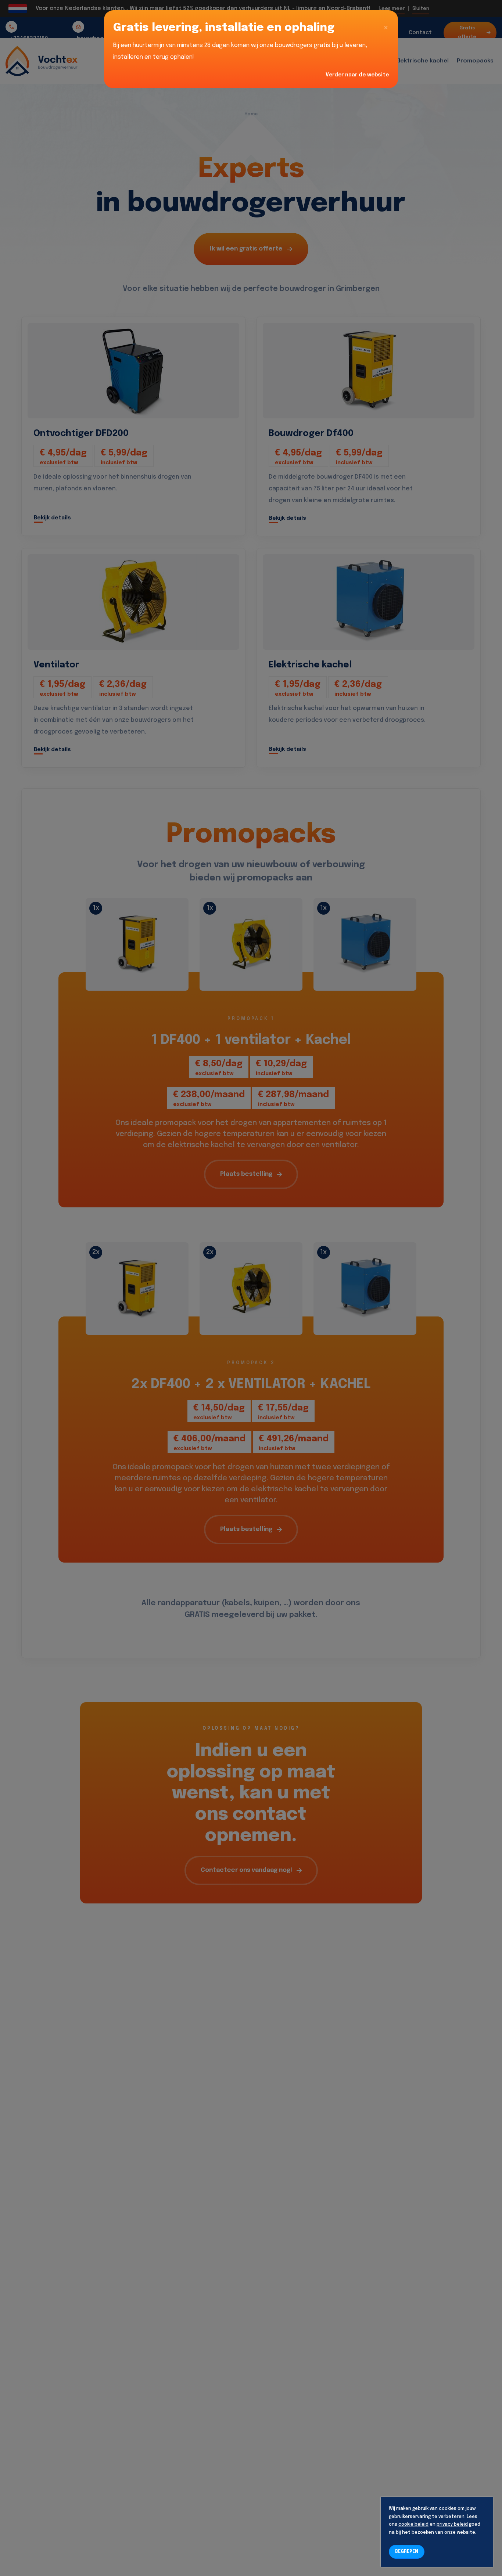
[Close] (386, 28)
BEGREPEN (407, 2552)
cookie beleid (413, 2525)
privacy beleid (452, 2525)
